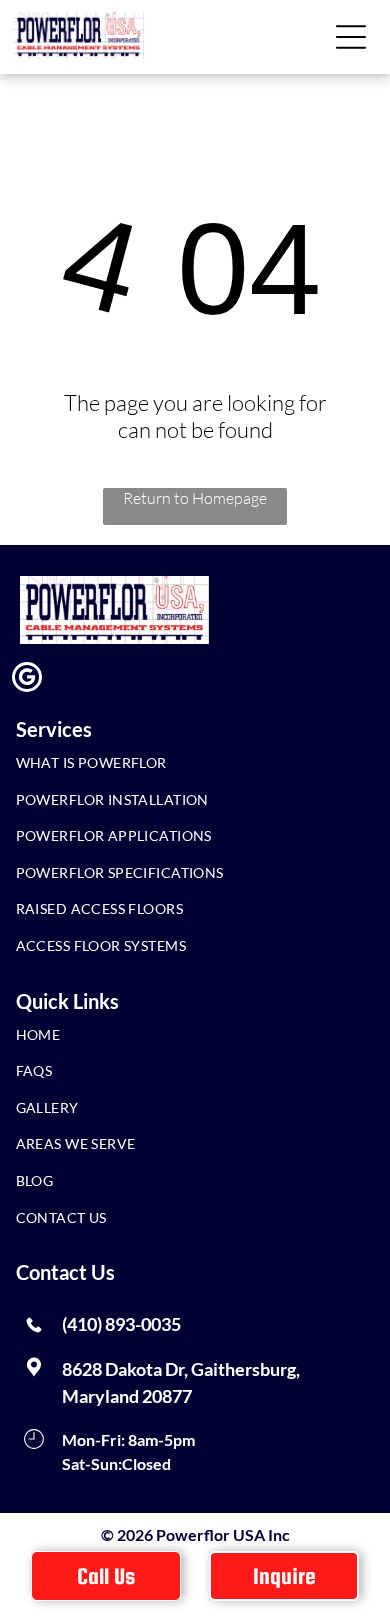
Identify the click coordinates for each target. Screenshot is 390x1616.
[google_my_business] (27, 679)
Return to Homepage (195, 498)
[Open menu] (351, 37)
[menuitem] (179, 767)
